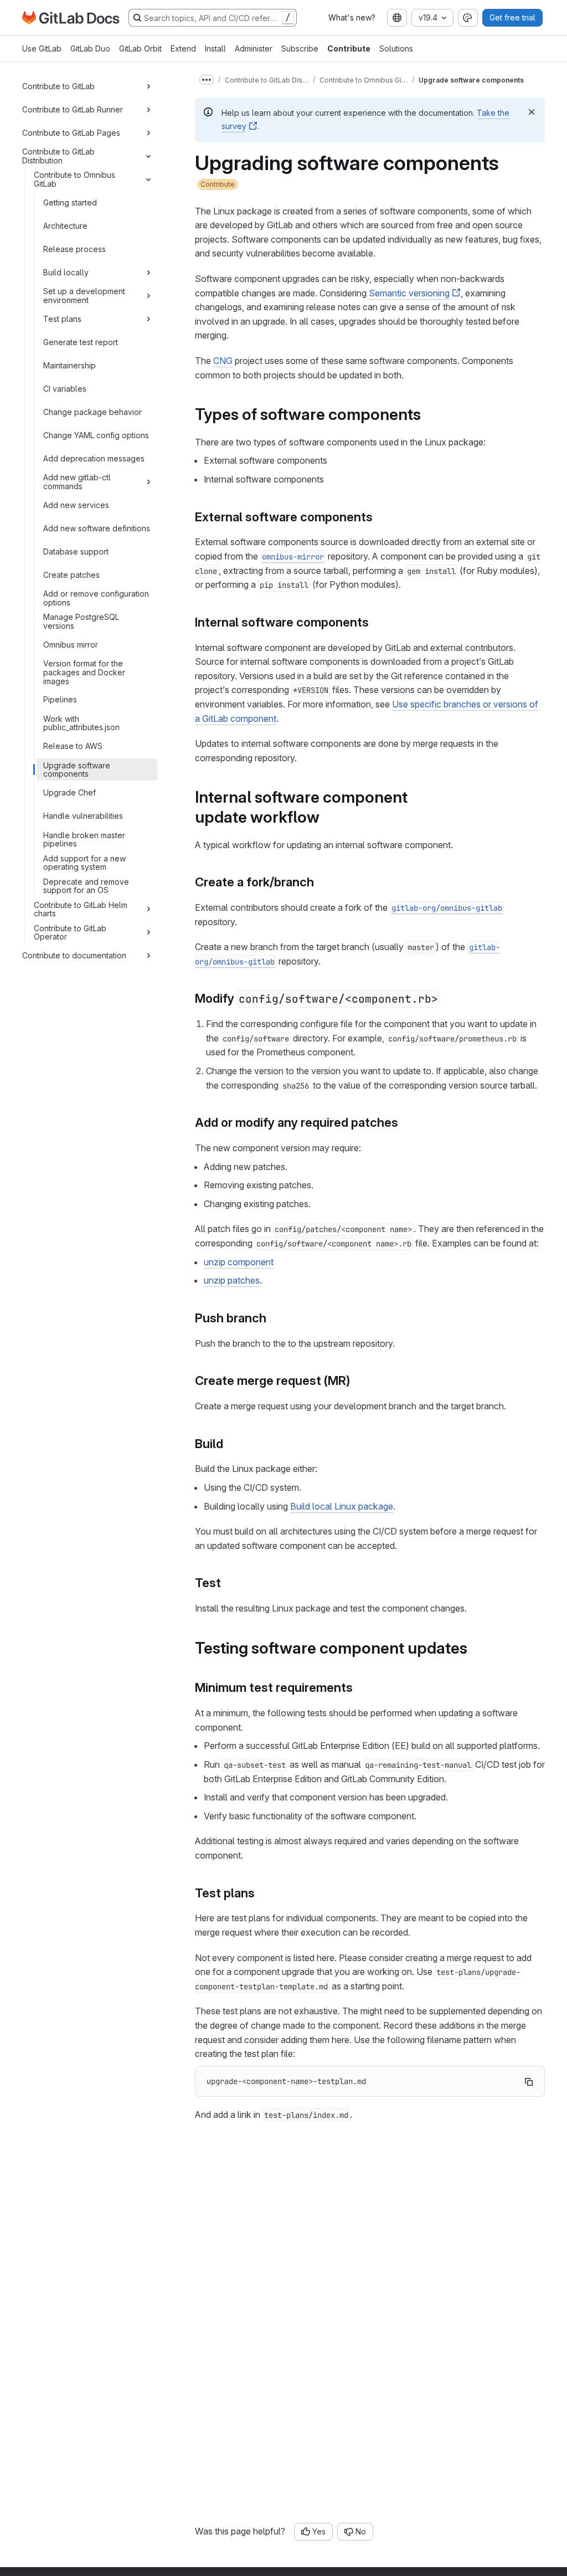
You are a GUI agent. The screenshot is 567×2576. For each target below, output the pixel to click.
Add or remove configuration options (96, 598)
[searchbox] (213, 18)
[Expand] (148, 86)
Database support (76, 551)
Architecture (65, 226)
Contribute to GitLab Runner (73, 109)
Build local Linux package (342, 1506)
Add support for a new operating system (84, 863)
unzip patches (232, 1280)
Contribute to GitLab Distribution (58, 156)
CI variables (65, 389)
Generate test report (81, 342)
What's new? (352, 17)
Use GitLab (42, 48)
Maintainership (69, 365)
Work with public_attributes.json (81, 723)
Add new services (76, 505)
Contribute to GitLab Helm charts (81, 909)
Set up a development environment (84, 296)
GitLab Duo (90, 48)
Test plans (62, 319)
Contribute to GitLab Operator (70, 933)
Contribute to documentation (74, 955)
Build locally (66, 272)
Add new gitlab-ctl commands (77, 482)
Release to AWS (73, 746)
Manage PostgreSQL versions (81, 621)
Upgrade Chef (69, 792)
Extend (183, 48)
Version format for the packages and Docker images (84, 672)
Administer (254, 48)
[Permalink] (428, 414)
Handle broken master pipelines (84, 840)
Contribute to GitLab (58, 86)
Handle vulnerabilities (83, 816)
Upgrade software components (77, 770)
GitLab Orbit (140, 48)
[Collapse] (148, 156)
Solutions (396, 48)
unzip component (239, 1262)
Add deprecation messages (94, 458)
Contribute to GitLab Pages (71, 133)
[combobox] (397, 18)
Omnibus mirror (71, 645)
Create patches (71, 575)
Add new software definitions (97, 528)
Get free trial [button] (512, 17)
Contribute (349, 48)
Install (215, 48)
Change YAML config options (96, 435)
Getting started (70, 202)
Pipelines (60, 699)
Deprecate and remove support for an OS (86, 886)
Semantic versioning (409, 293)
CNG (223, 361)
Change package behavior (92, 412)
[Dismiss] (532, 112)
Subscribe (300, 48)
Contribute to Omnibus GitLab (74, 179)
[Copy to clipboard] (529, 2082)
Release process (74, 249)
